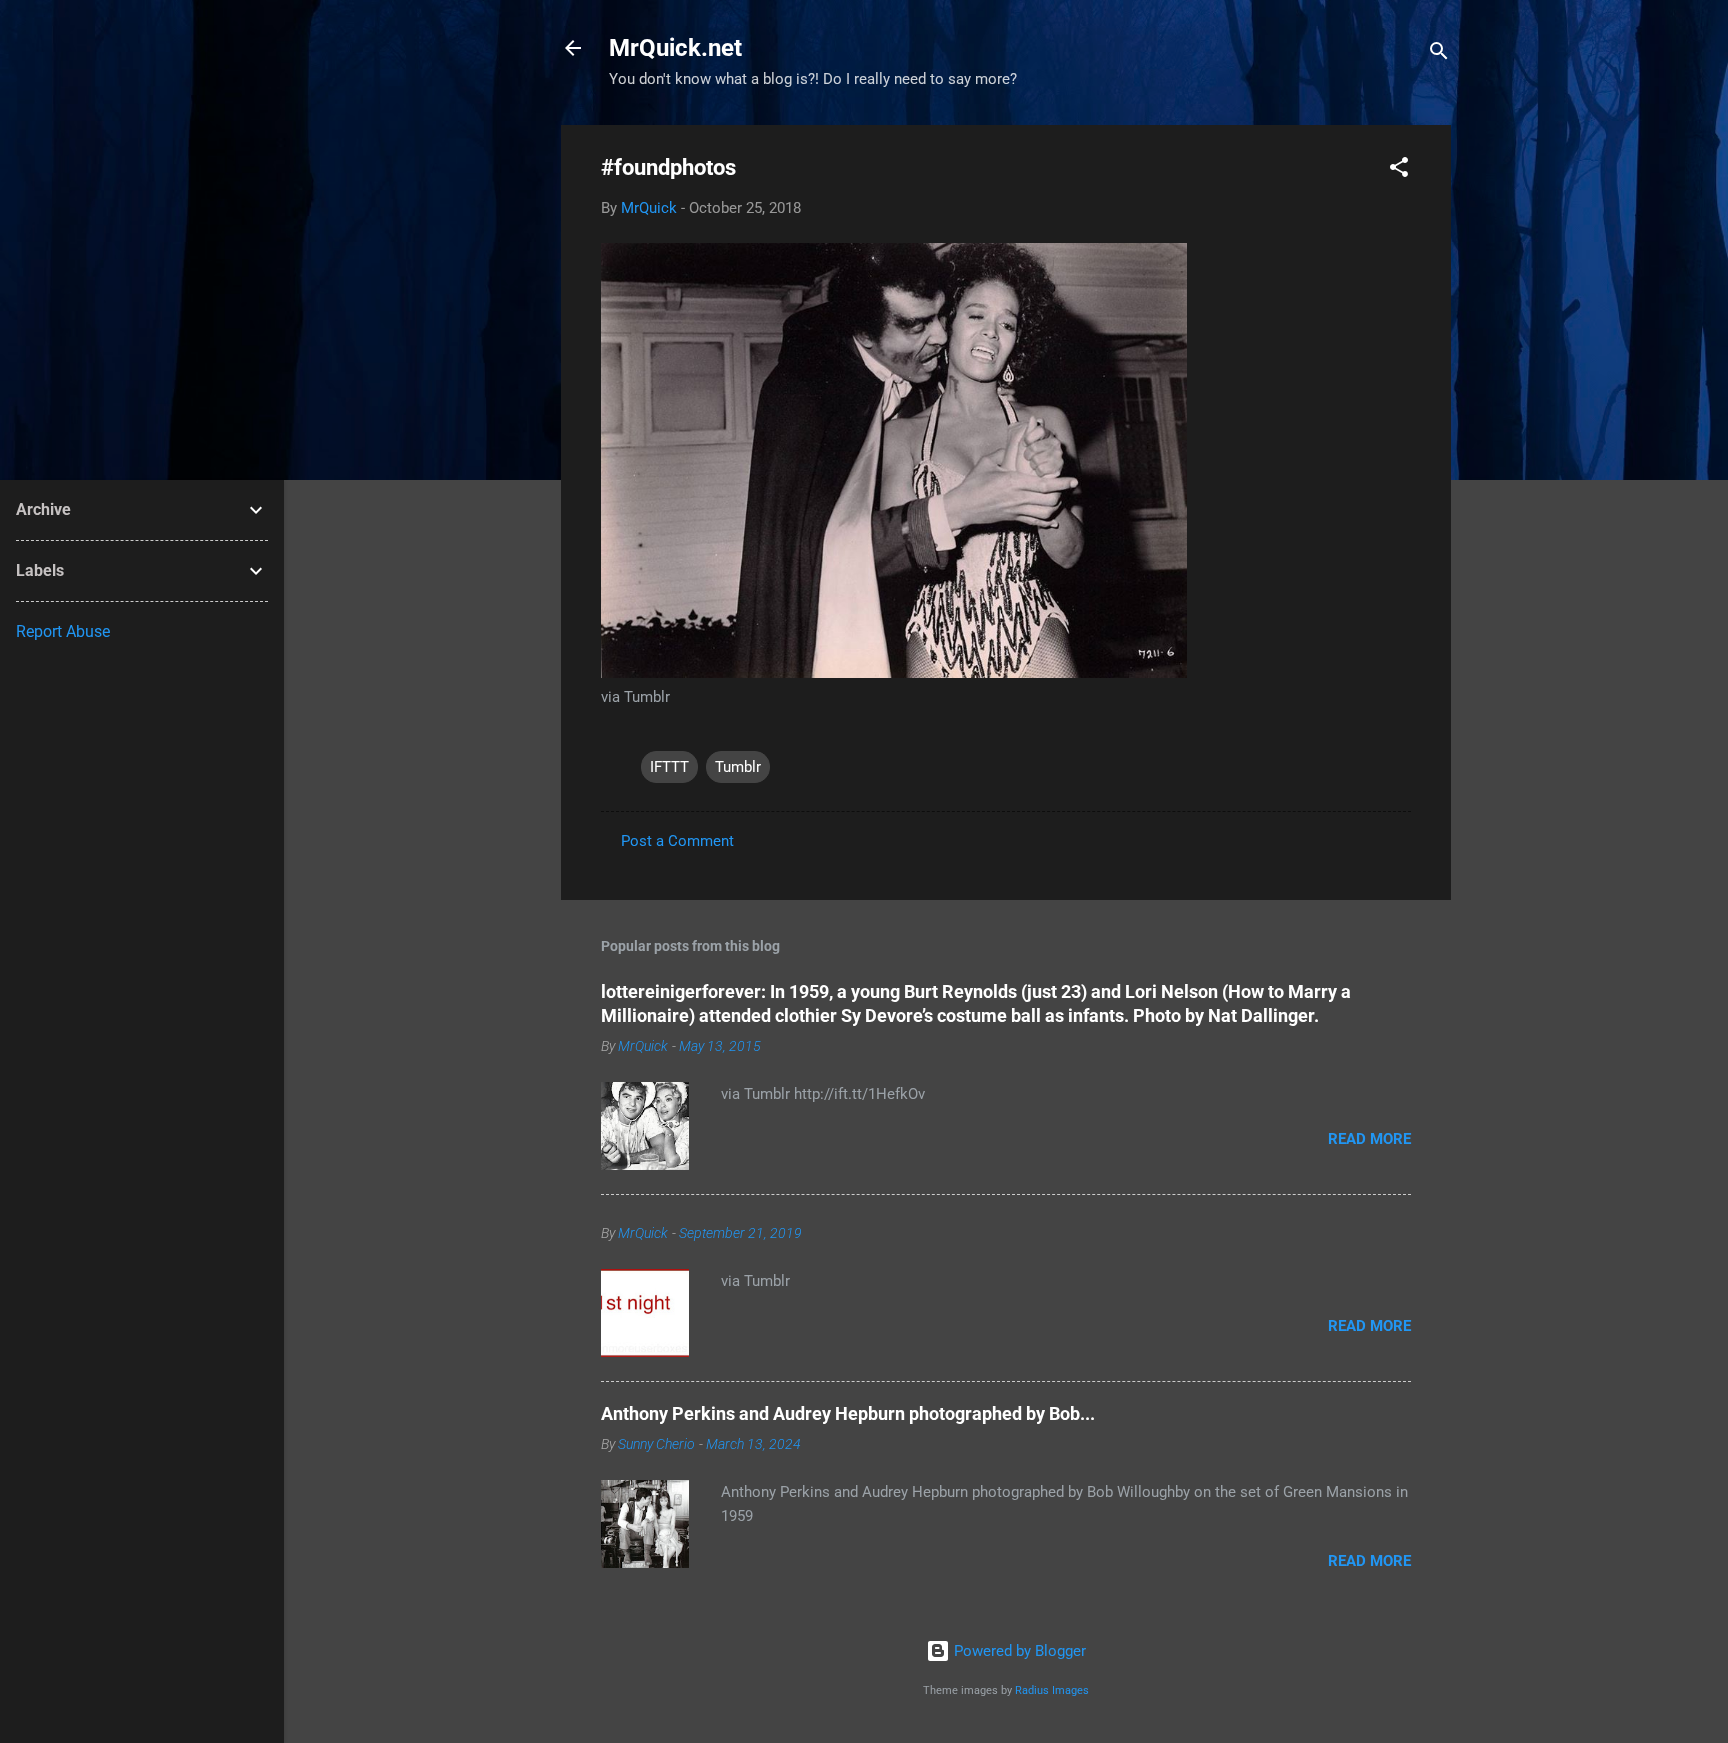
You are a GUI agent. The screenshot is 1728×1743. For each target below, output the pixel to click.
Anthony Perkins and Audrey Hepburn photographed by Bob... (848, 1413)
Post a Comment (677, 841)
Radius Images (1052, 1690)
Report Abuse (63, 631)
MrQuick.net (675, 48)
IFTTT (669, 767)
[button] (1399, 170)
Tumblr (738, 767)
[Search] (1439, 54)
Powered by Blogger (1018, 1651)
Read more (1369, 1139)
